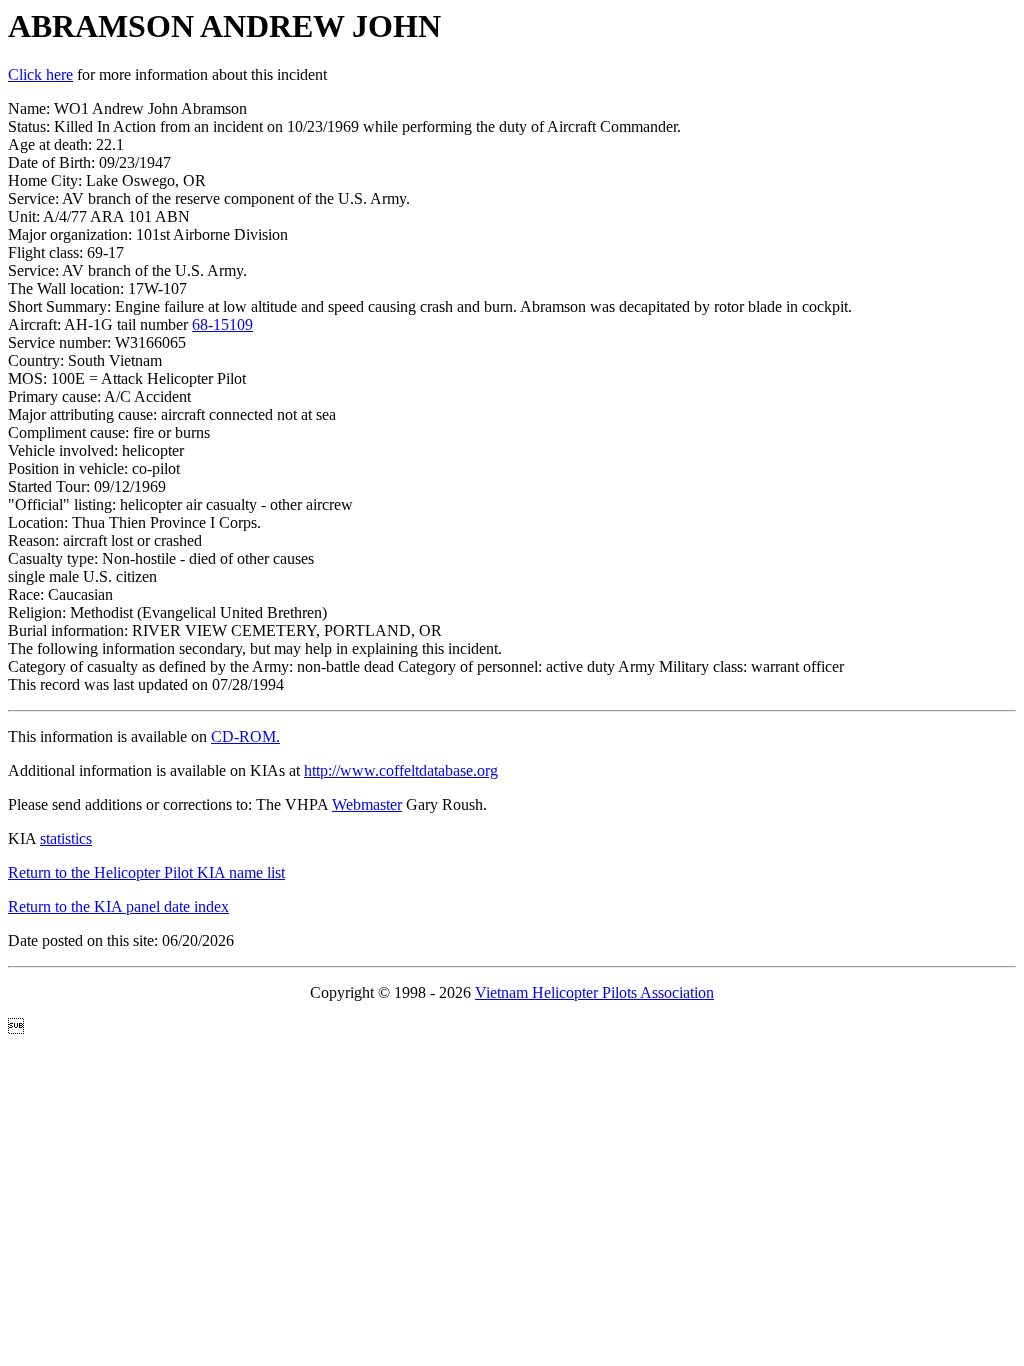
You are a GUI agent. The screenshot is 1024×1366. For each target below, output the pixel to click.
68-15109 (222, 324)
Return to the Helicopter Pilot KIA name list (146, 872)
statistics (66, 838)
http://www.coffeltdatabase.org (401, 770)
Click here (40, 74)
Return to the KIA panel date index (118, 906)
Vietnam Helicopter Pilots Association (594, 992)
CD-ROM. (245, 736)
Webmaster (367, 804)
